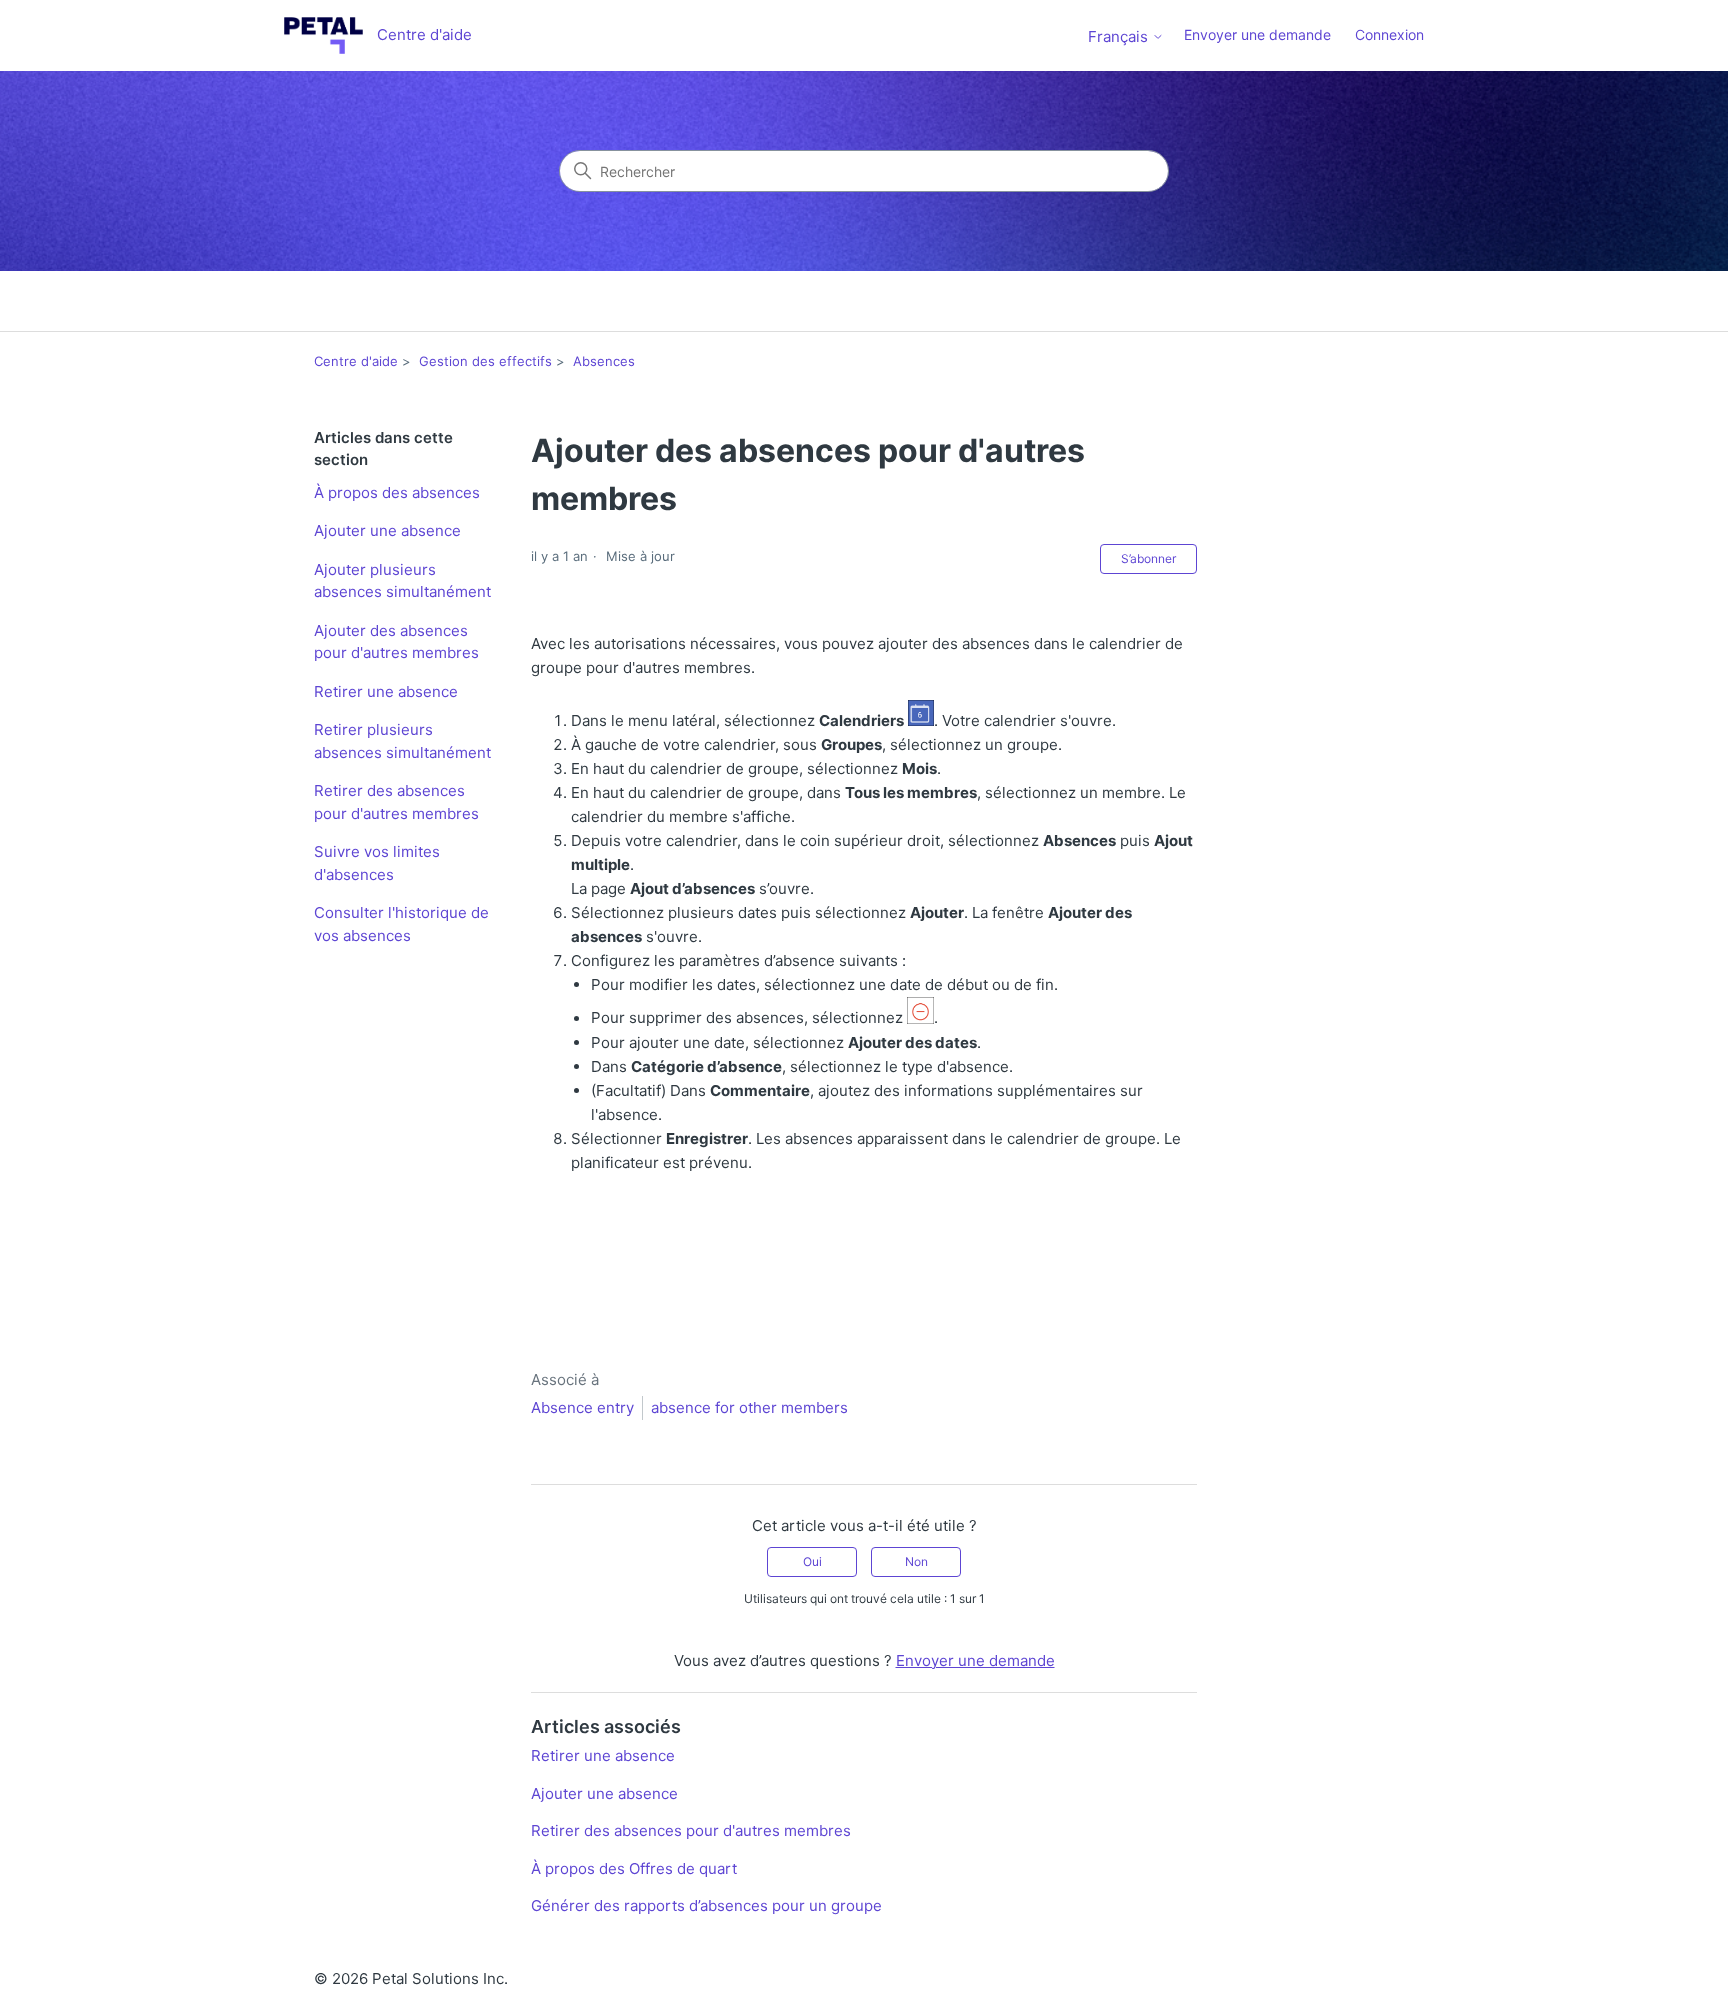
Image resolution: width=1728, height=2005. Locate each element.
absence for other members (749, 1407)
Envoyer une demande (1257, 34)
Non (916, 1561)
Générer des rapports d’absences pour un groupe (706, 1905)
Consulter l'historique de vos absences (401, 924)
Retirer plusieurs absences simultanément (402, 741)
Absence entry (582, 1407)
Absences (604, 361)
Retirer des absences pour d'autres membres (396, 802)
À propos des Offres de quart (634, 1868)
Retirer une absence (386, 691)
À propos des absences (397, 492)
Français (1120, 36)
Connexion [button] (1389, 34)
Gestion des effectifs (485, 361)
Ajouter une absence (387, 530)
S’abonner (1148, 558)
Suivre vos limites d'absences (377, 863)
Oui (812, 1561)
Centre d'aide (356, 361)
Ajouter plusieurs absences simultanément (402, 581)
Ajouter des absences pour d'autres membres (396, 642)
